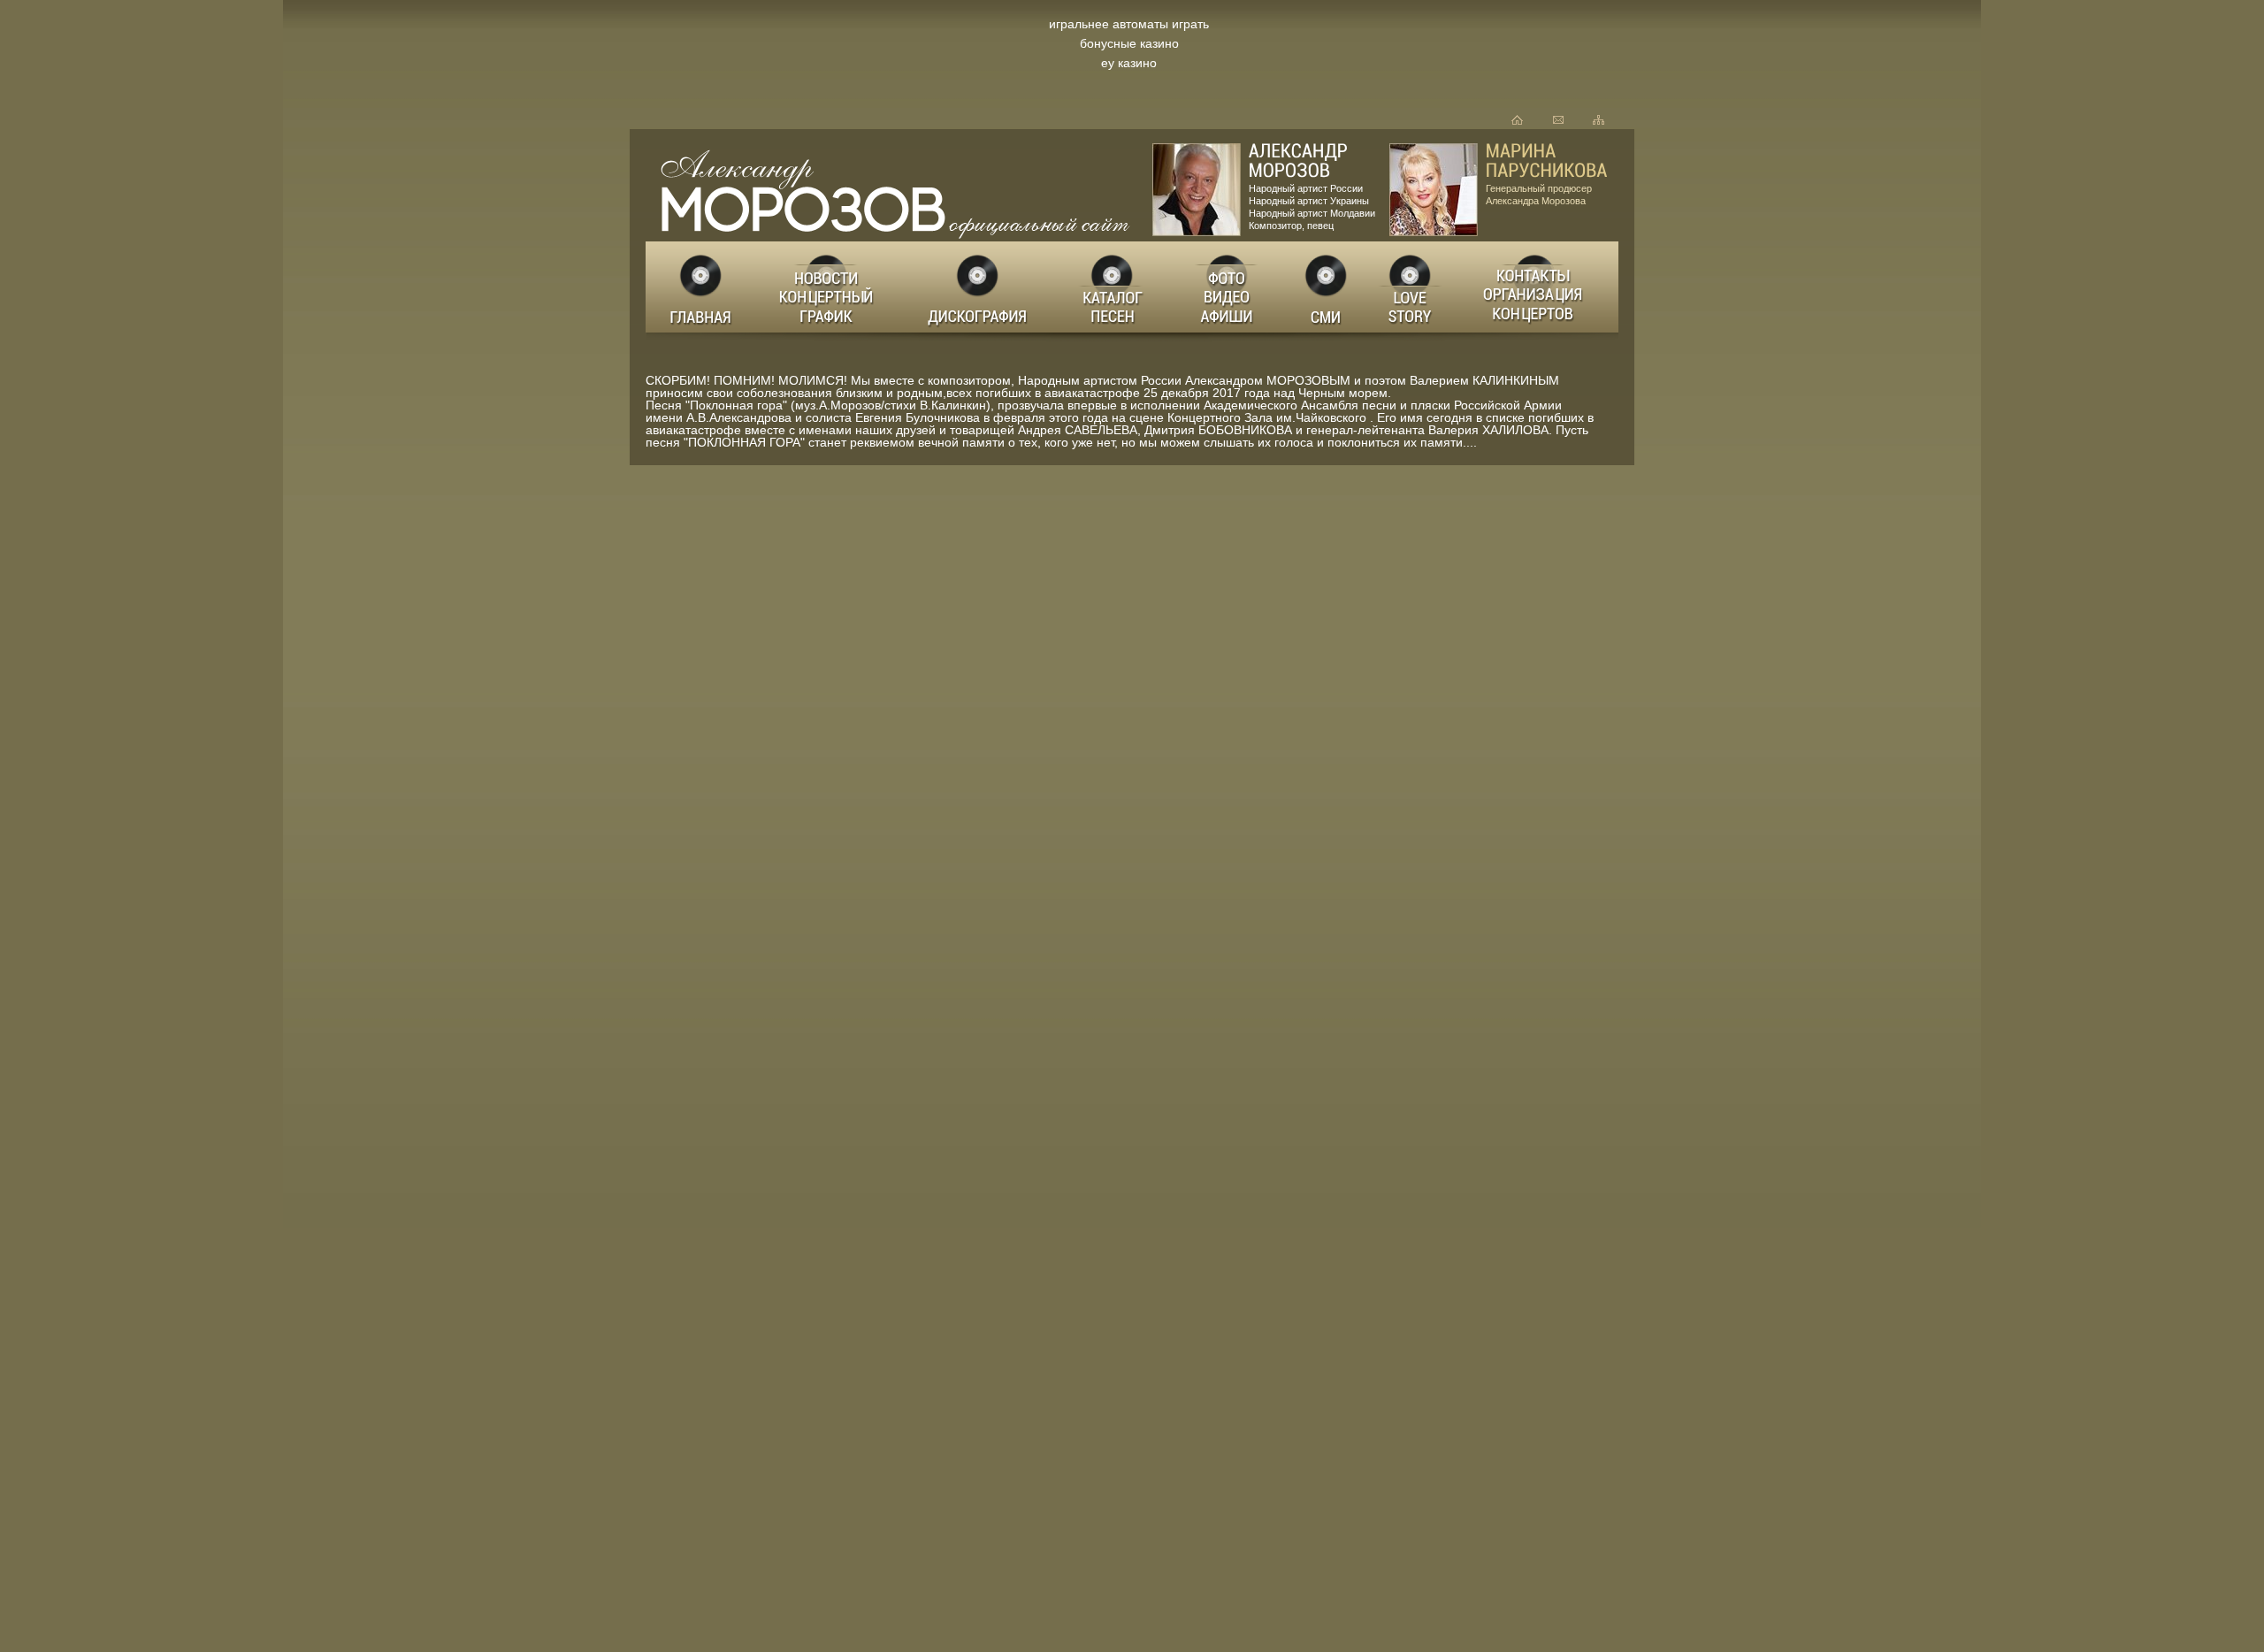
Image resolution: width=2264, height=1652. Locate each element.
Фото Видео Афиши (1228, 287)
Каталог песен (1111, 287)
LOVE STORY (1411, 287)
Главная (702, 287)
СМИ (1327, 287)
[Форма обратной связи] (1558, 120)
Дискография (979, 287)
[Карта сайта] (1599, 120)
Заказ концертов (1537, 287)
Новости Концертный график (831, 287)
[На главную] (1517, 120)
